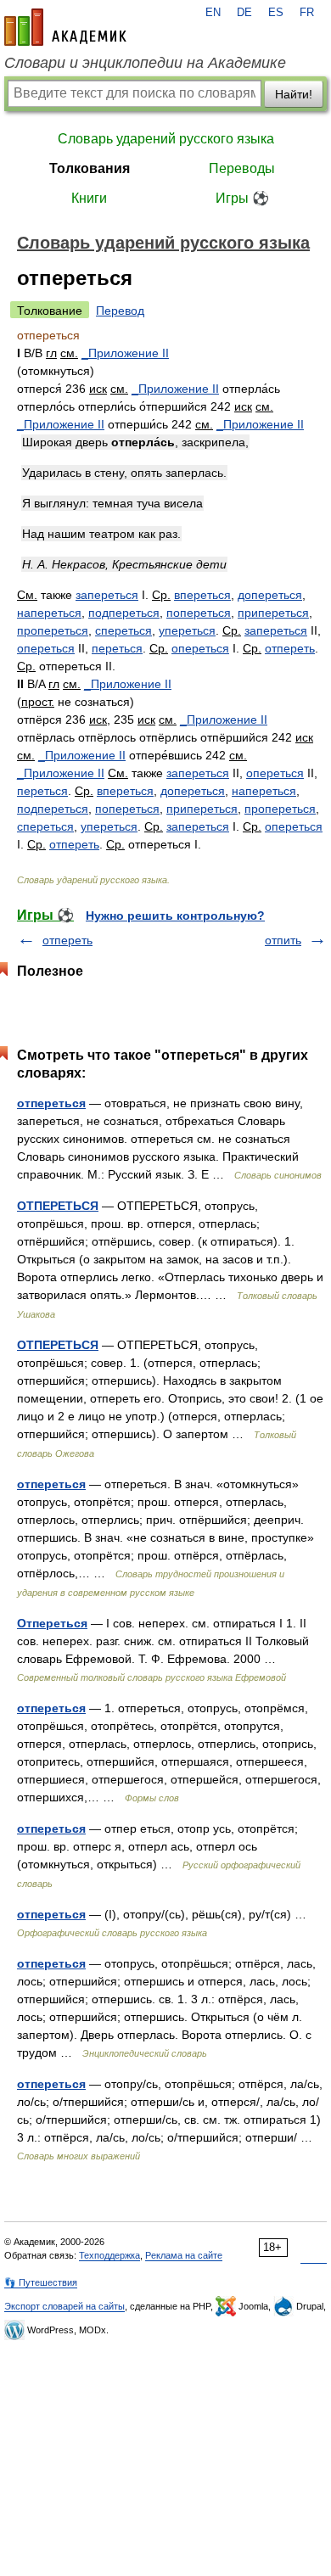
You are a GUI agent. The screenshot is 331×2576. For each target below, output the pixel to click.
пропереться (53, 630)
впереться (202, 595)
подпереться (124, 613)
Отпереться (52, 1623)
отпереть (290, 648)
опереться (46, 648)
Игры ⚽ (242, 198)
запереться (107, 595)
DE (244, 13)
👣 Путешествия (41, 2282)
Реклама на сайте (184, 2255)
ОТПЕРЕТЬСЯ (58, 1206)
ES (276, 13)
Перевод (120, 311)
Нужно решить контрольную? (175, 916)
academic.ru (65, 27)
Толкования (90, 168)
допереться (270, 595)
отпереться (51, 1103)
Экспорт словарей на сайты (65, 2306)
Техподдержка (109, 2255)
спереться (123, 630)
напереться (49, 613)
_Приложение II (125, 353)
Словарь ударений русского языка (166, 139)
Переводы (242, 168)
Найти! (294, 94)
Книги (89, 198)
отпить (283, 940)
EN (213, 13)
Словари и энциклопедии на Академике (145, 63)
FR (307, 13)
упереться (187, 630)
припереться (273, 613)
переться (117, 648)
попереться (199, 613)
